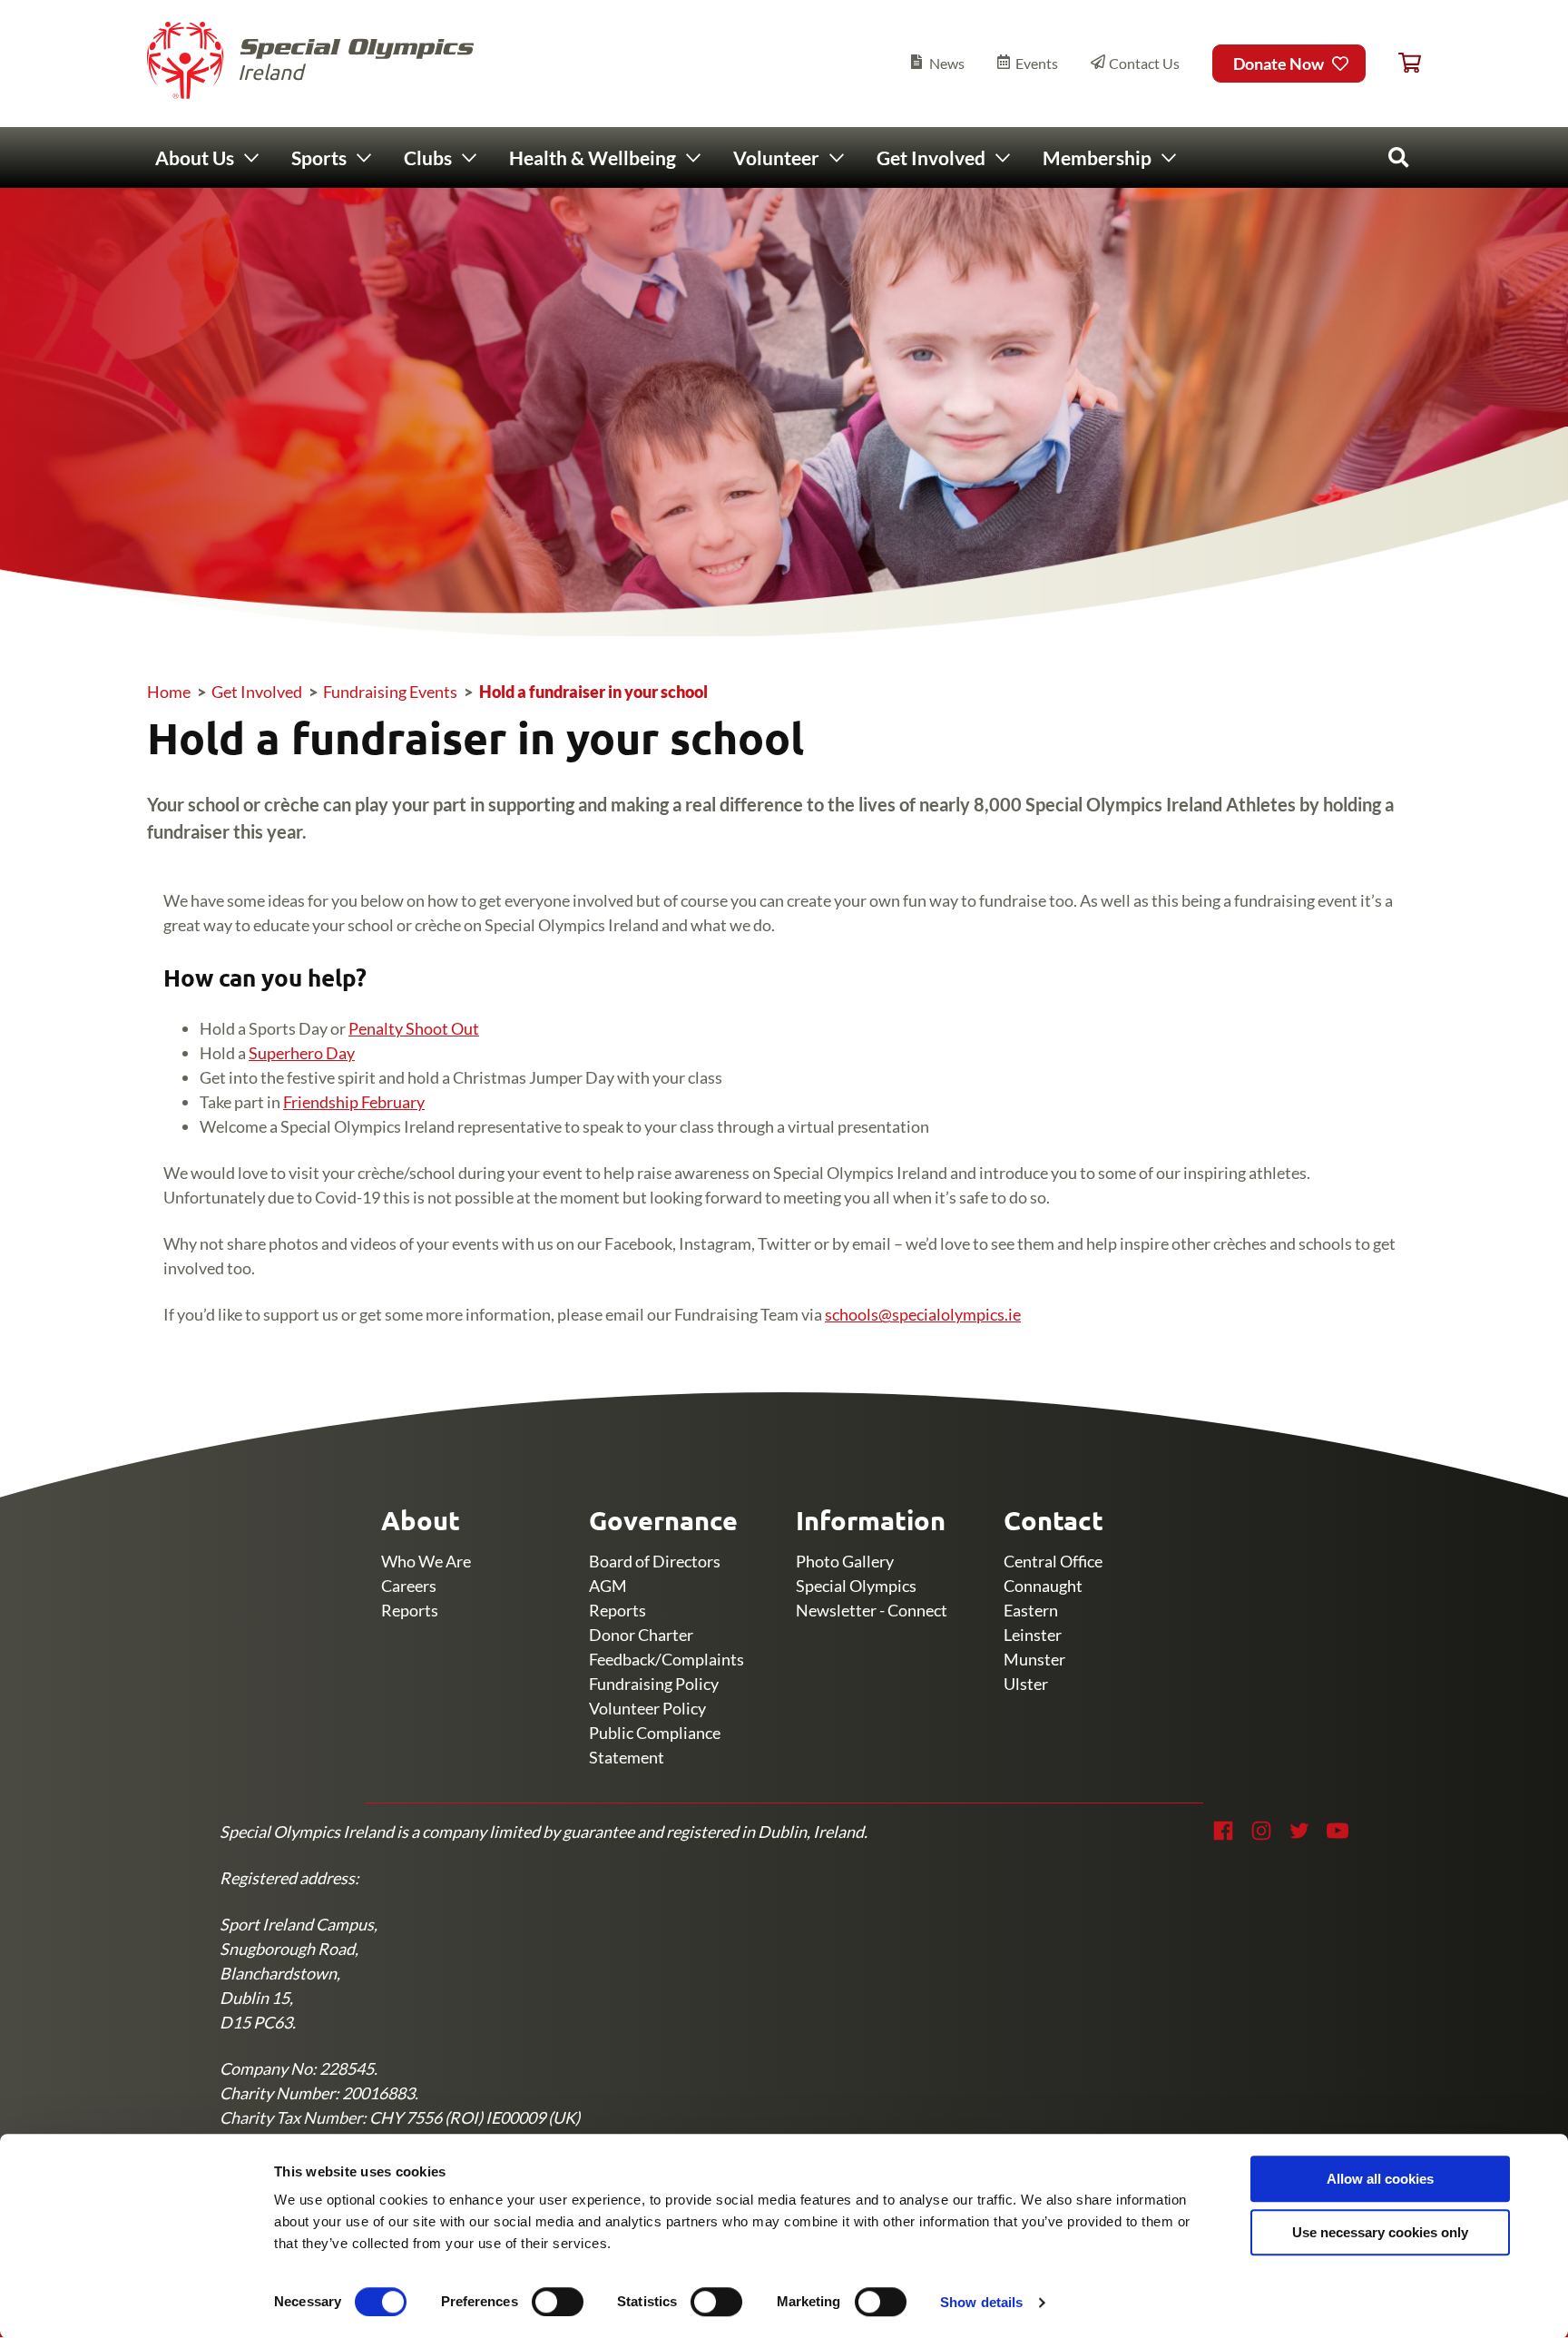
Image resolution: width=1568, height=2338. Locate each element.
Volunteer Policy (647, 1708)
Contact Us (1144, 63)
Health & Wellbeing (593, 157)
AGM (608, 1586)
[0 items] (1410, 64)
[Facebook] (1223, 1831)
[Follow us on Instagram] (1261, 1831)
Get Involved (931, 157)
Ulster (1026, 1684)
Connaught (1043, 1586)
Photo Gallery (845, 1561)
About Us (195, 157)
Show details (981, 2302)
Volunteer (776, 157)
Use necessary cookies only (1380, 2232)
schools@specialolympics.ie (923, 1314)
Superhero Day (302, 1053)
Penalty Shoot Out (414, 1028)
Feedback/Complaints (666, 1659)
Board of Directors (655, 1561)
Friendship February (354, 1102)
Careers (409, 1586)
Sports (319, 157)
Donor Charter (641, 1635)
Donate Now (1279, 64)
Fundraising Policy (654, 1684)
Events (1037, 63)
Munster (1034, 1659)
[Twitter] (1299, 1831)
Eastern (1031, 1610)
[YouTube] (1338, 1831)
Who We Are (426, 1561)
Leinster (1033, 1635)
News (947, 63)
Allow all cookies (1380, 2179)
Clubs (428, 157)
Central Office (1053, 1561)
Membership (1097, 157)
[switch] (558, 2302)
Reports (410, 1610)
